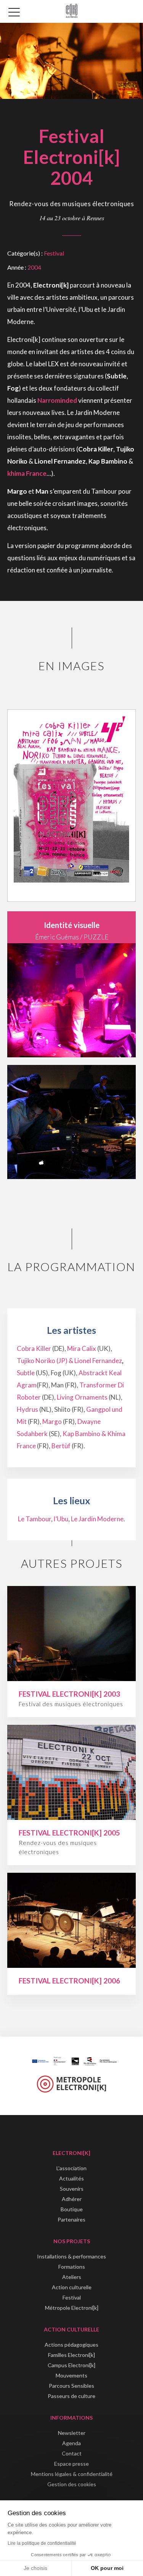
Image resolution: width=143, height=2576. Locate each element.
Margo (52, 1421)
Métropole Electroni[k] (72, 2308)
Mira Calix (82, 1348)
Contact (72, 2453)
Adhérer (72, 2199)
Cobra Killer (34, 1348)
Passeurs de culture (71, 2396)
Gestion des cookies (72, 2484)
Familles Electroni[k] (71, 2355)
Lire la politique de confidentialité (42, 2543)
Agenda (71, 2443)
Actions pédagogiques (71, 2345)
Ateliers (72, 2277)
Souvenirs (72, 2189)
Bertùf (61, 1446)
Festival (54, 253)
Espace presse (71, 2464)
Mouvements (71, 2375)
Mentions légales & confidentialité (72, 2474)
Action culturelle (72, 2287)
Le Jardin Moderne (97, 1519)
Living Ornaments (82, 1397)
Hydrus (27, 1409)
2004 (34, 267)
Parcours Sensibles (71, 2386)
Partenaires (71, 2219)
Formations (72, 2267)
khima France (27, 473)
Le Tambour (35, 1519)
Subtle (26, 1373)
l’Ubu (61, 1519)
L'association (71, 2168)
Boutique (72, 2209)
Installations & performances (71, 2256)
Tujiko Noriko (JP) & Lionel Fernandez (69, 1361)
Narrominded (57, 400)
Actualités (71, 2178)
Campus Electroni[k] (71, 2365)
